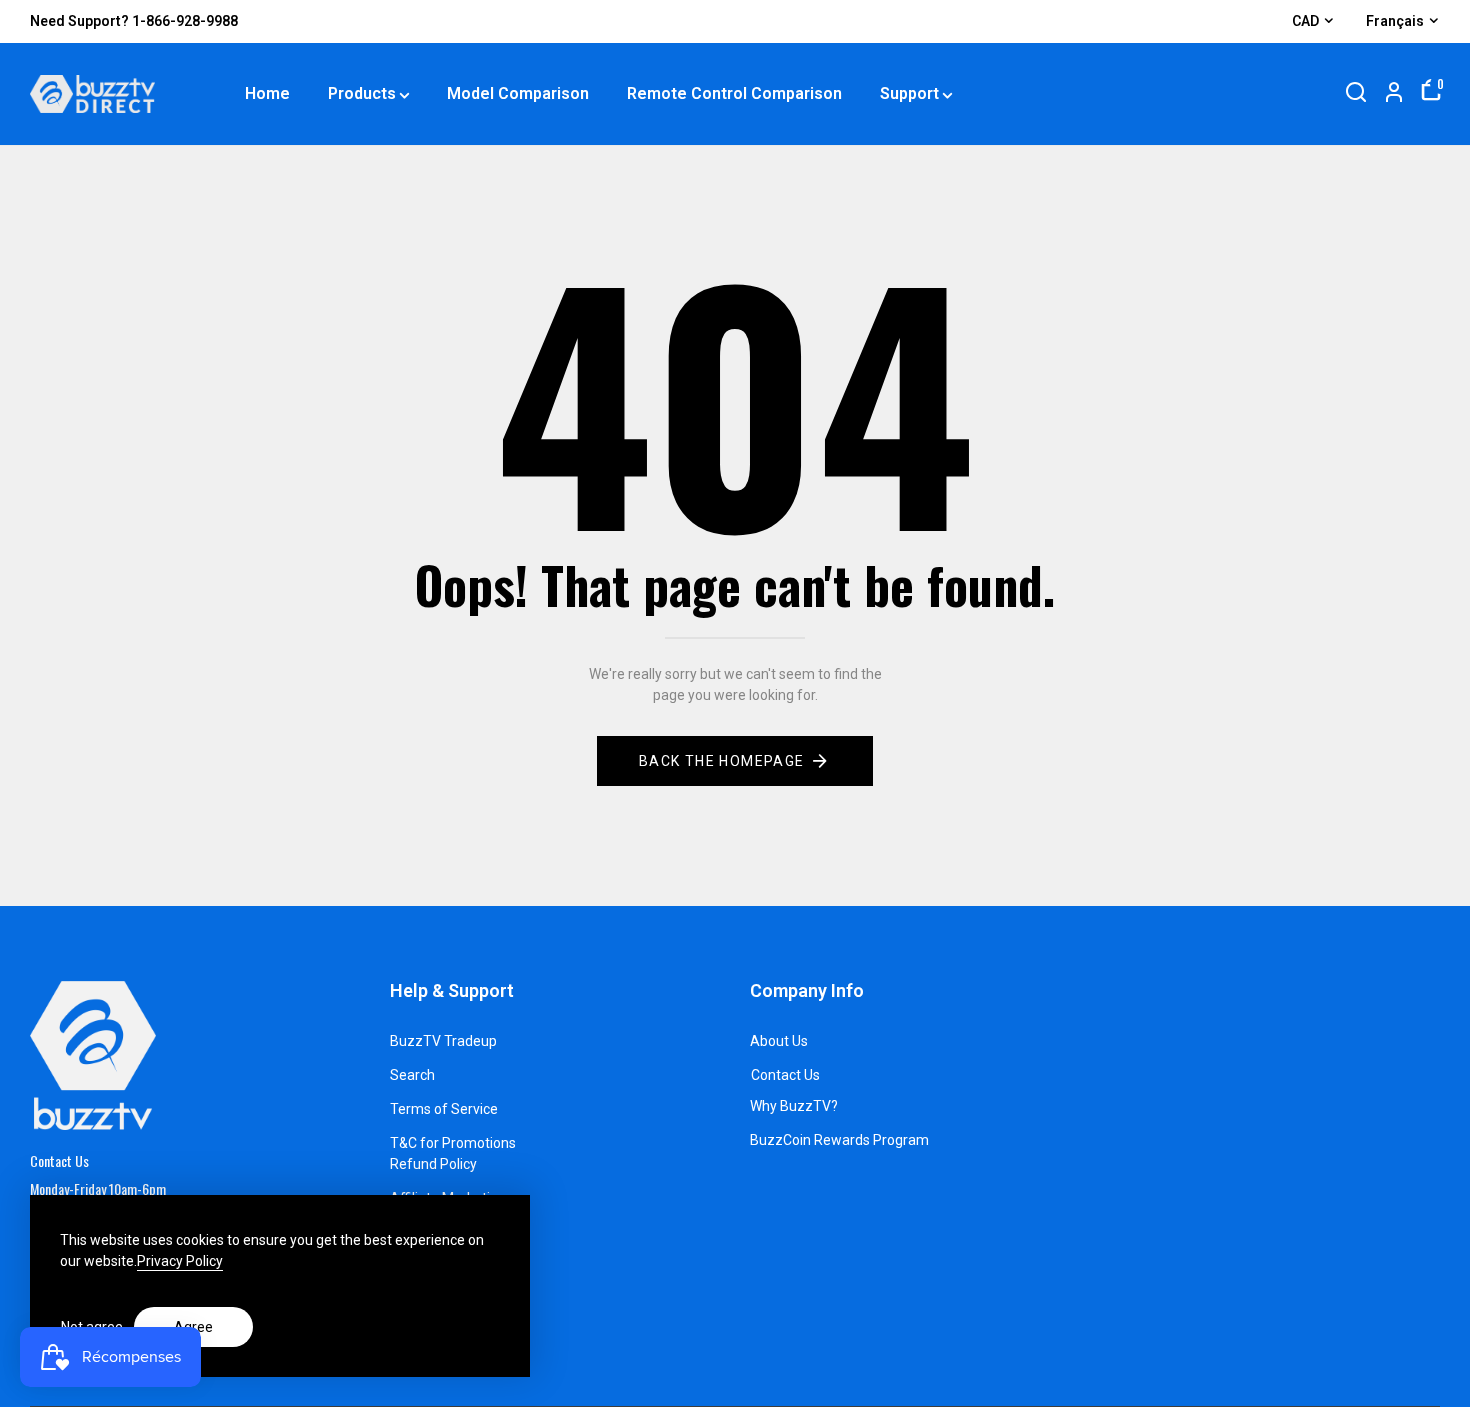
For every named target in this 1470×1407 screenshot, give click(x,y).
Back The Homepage (722, 761)
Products (362, 93)
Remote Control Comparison (734, 93)
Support (909, 93)
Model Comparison (518, 93)
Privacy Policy (180, 1261)
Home (267, 93)
